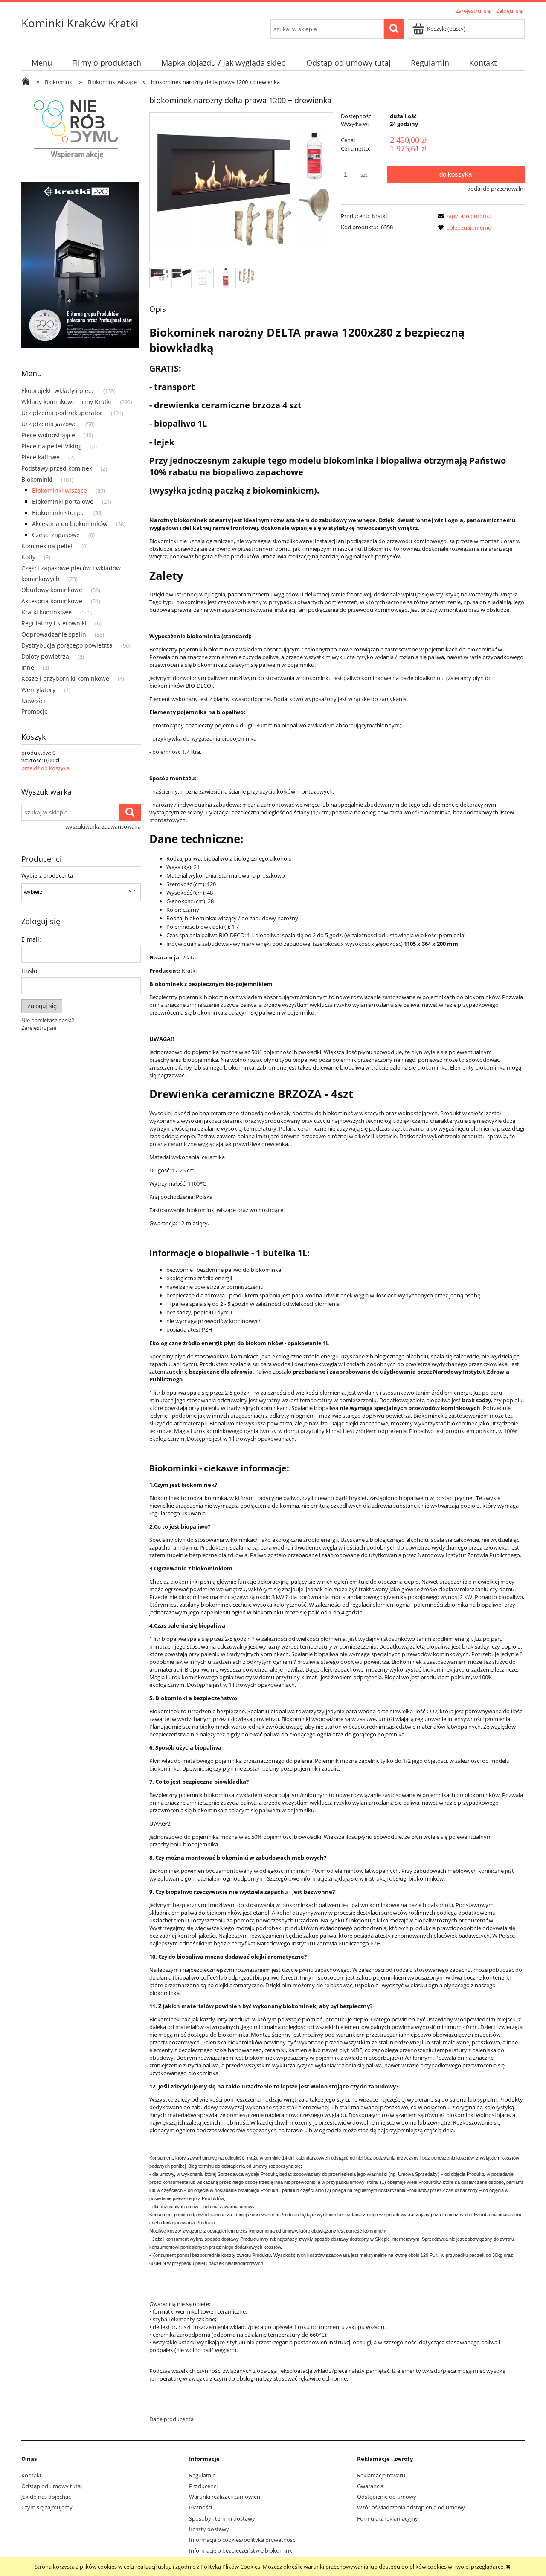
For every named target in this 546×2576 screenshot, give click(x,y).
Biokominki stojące (58, 513)
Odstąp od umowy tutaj (52, 2486)
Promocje (35, 711)
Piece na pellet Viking (52, 446)
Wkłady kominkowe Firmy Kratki (66, 402)
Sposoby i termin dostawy (222, 2518)
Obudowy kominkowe (52, 590)
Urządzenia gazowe (49, 424)
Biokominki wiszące (60, 490)
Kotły (28, 557)
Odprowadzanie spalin (54, 634)
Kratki (379, 216)
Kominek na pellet (47, 546)
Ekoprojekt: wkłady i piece (58, 391)
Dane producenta (171, 2419)
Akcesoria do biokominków (70, 524)
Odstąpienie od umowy (387, 2497)
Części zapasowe (56, 535)
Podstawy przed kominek (57, 468)
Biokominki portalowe (63, 502)
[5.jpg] (248, 275)
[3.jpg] (204, 277)
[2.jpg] (182, 273)
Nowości (33, 701)
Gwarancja (370, 2486)
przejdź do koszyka (45, 768)
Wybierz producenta (47, 875)
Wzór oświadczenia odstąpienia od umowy (411, 2507)
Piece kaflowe (41, 457)
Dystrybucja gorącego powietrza (67, 645)
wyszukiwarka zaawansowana (103, 826)
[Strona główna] (28, 82)
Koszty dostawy (209, 2529)
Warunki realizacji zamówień (225, 2497)
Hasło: (30, 971)
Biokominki (37, 479)
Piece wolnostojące (48, 435)
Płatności (200, 2507)
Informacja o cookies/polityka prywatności (243, 2540)
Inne (28, 667)
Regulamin (202, 2475)
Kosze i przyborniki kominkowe (65, 679)
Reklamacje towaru (381, 2475)
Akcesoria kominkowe (52, 601)
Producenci (203, 2486)
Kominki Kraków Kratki (80, 23)
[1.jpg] (159, 274)
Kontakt (32, 2475)
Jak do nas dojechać (46, 2497)
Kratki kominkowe (46, 612)
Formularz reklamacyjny (388, 2518)
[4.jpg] (226, 278)
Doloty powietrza (45, 656)
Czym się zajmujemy (47, 2507)
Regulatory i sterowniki (54, 623)
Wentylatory (38, 690)
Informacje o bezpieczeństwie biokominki (241, 2550)
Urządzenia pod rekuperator (62, 413)
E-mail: (31, 939)
